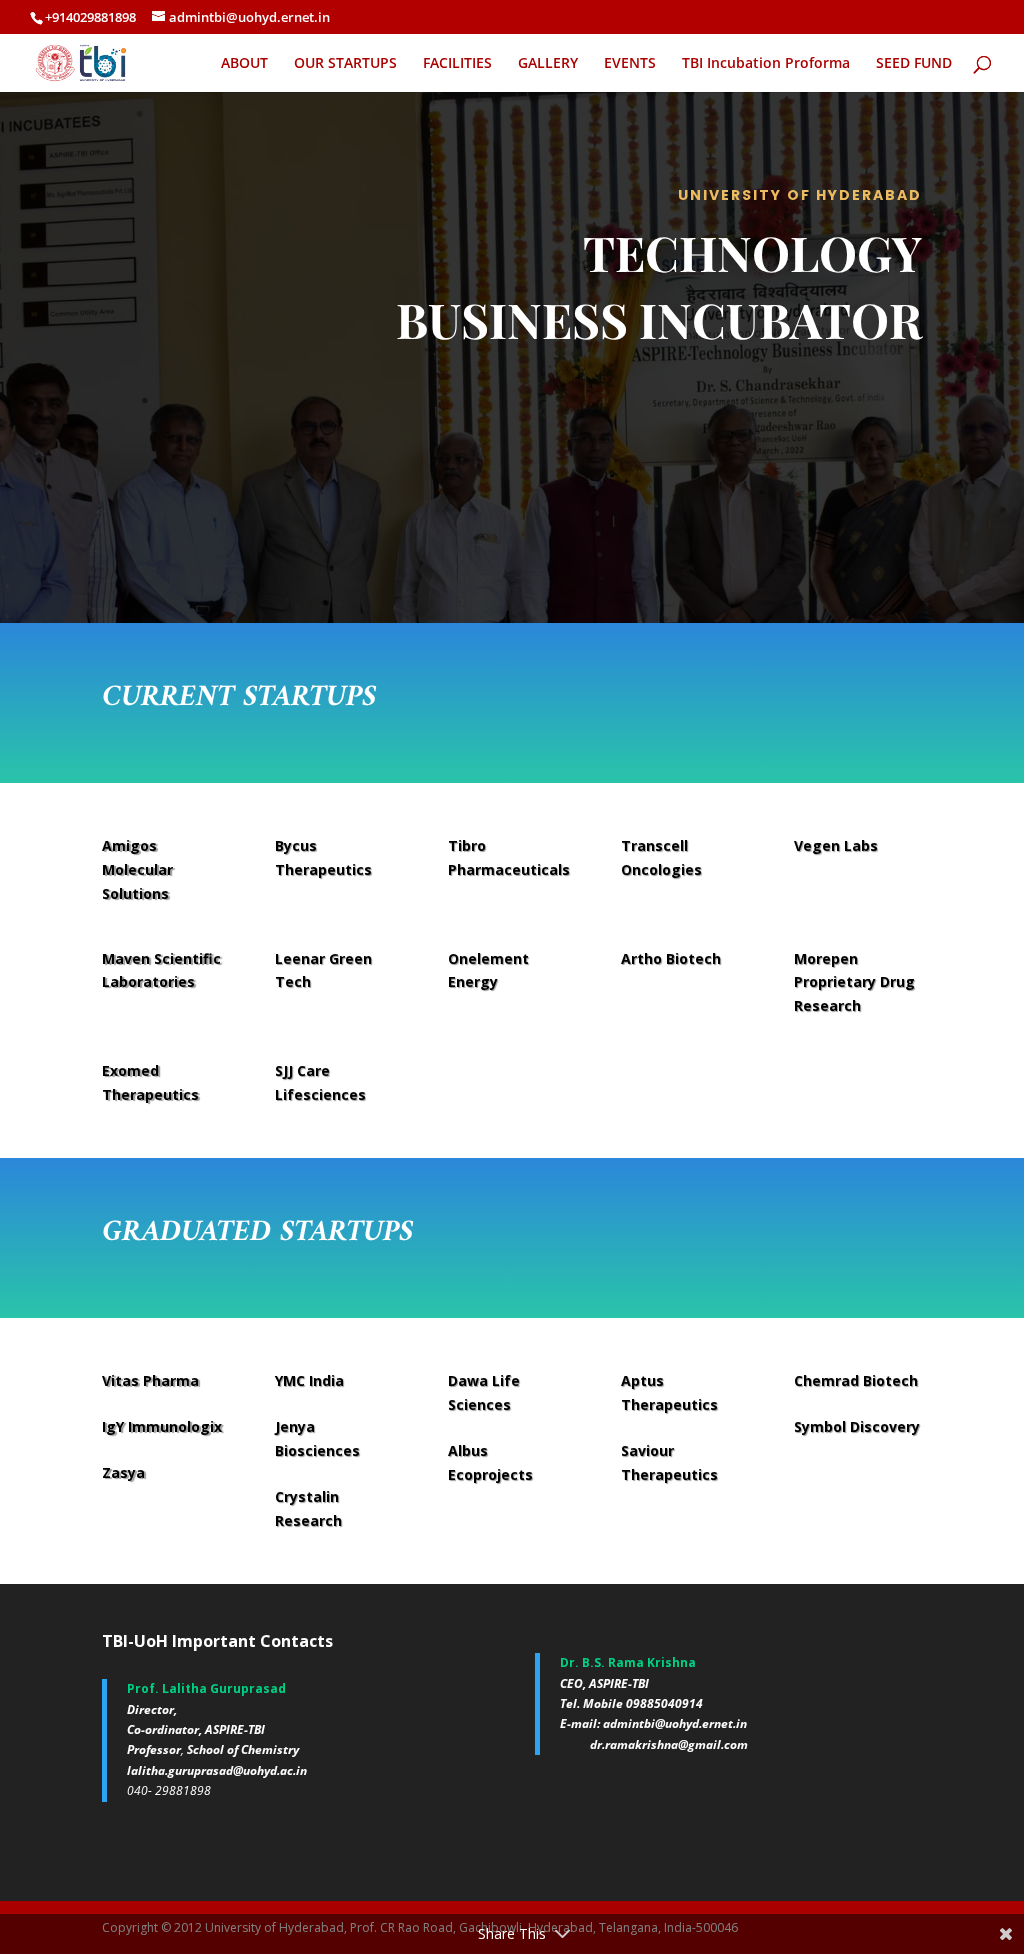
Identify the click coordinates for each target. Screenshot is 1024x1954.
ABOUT (244, 64)
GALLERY (548, 64)
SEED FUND (914, 64)
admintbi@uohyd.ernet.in (675, 1723)
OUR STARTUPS (345, 64)
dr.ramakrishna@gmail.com (669, 1744)
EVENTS (630, 64)
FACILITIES (457, 64)
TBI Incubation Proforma (766, 64)
